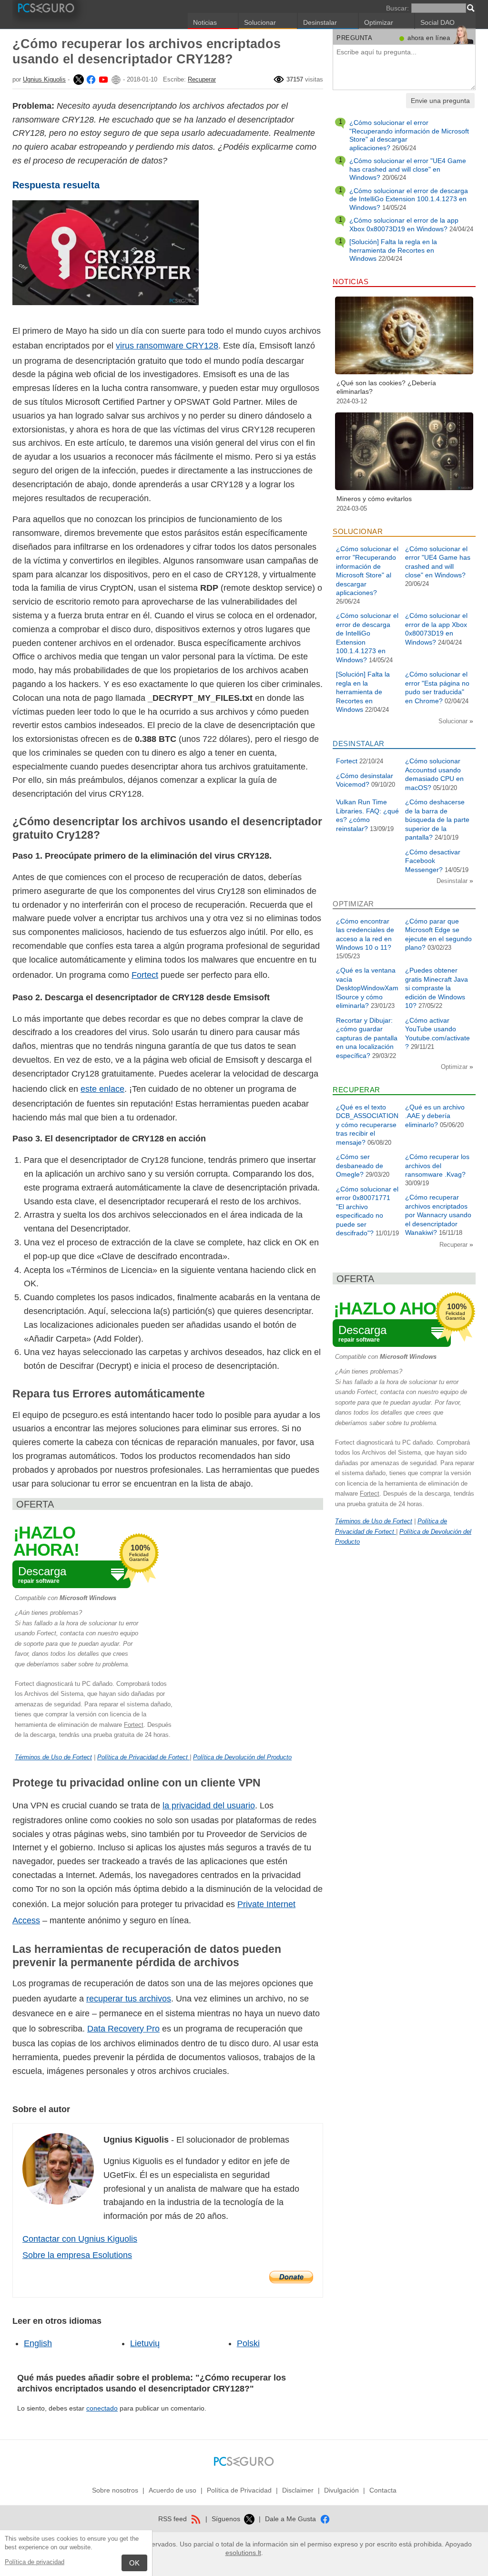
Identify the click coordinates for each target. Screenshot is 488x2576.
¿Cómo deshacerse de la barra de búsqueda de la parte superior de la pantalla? (437, 820)
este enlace (102, 1089)
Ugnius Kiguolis (44, 79)
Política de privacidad (35, 2562)
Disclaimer (298, 2490)
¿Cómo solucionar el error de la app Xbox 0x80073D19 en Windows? (404, 225)
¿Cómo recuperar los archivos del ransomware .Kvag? (437, 1165)
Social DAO (437, 22)
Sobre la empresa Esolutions (77, 2255)
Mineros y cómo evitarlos (374, 499)
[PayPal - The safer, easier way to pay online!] (291, 2277)
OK (134, 2563)
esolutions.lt (243, 2553)
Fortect (145, 975)
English (38, 2343)
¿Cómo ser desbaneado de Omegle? (360, 1165)
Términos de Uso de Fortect (53, 1757)
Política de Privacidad (239, 2490)
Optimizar (379, 22)
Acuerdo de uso (173, 2490)
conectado (102, 2408)
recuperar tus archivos (129, 1999)
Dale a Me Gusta (291, 2519)
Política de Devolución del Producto (242, 1757)
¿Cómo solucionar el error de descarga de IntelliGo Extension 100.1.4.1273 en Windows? (409, 199)
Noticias (205, 22)
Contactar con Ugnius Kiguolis (80, 2239)
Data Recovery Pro (123, 2029)
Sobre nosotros (115, 2490)
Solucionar (260, 22)
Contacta (383, 2490)
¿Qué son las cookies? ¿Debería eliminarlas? (386, 387)
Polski (248, 2343)
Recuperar (202, 79)
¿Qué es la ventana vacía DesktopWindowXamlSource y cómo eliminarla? (367, 988)
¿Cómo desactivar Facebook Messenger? (433, 861)
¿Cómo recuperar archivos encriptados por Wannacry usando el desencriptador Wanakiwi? (438, 1215)
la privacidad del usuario (209, 1806)
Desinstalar (320, 22)
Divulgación (341, 2490)
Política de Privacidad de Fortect (143, 1757)
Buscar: (397, 8)
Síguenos (227, 2519)
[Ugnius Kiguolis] (78, 79)
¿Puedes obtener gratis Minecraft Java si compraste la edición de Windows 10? (437, 988)
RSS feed (173, 2519)
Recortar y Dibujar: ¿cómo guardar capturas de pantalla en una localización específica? (367, 1038)
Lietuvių (145, 2343)
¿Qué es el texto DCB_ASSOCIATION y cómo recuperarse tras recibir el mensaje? (367, 1125)
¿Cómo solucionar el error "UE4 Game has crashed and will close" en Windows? (408, 169)
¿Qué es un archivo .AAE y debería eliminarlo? (435, 1116)
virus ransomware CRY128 (167, 346)
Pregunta (354, 38)
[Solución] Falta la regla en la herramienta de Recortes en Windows (393, 250)
